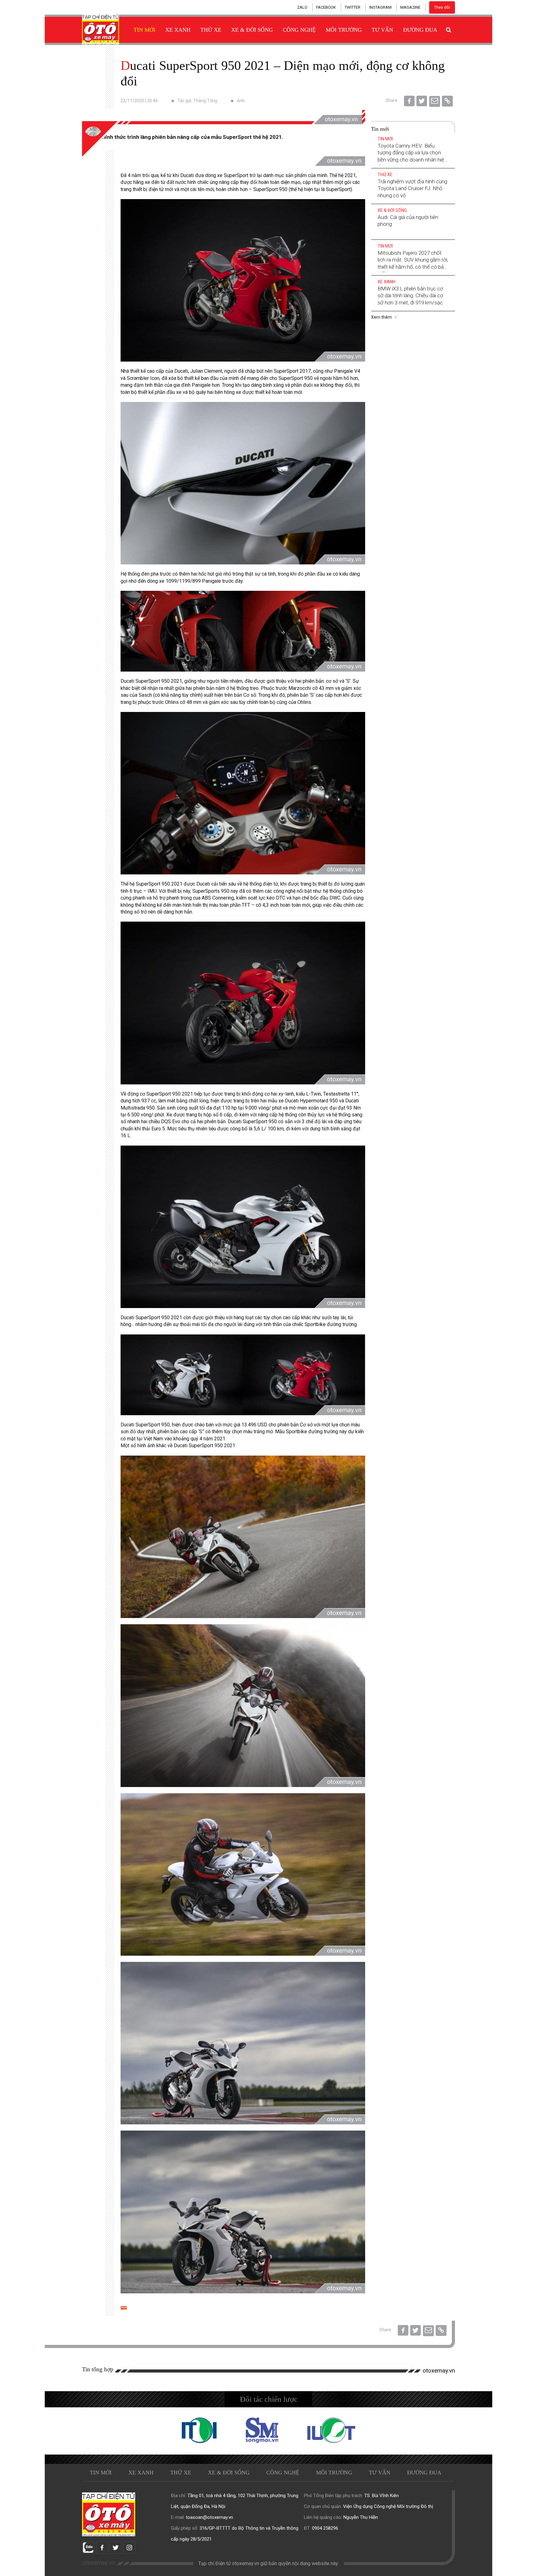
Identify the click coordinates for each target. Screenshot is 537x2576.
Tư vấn (382, 30)
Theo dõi (442, 7)
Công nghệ (299, 30)
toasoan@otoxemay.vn (209, 2517)
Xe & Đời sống (252, 30)
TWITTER (353, 7)
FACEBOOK (326, 7)
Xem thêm (382, 317)
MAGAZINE (410, 7)
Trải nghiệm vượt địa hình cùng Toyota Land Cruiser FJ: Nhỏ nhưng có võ (412, 188)
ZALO (302, 7)
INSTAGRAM (380, 7)
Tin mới (145, 30)
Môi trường (344, 30)
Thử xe (211, 30)
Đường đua (420, 30)
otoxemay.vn (439, 2371)
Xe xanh (178, 30)
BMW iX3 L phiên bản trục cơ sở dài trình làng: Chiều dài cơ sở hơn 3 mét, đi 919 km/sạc (410, 295)
